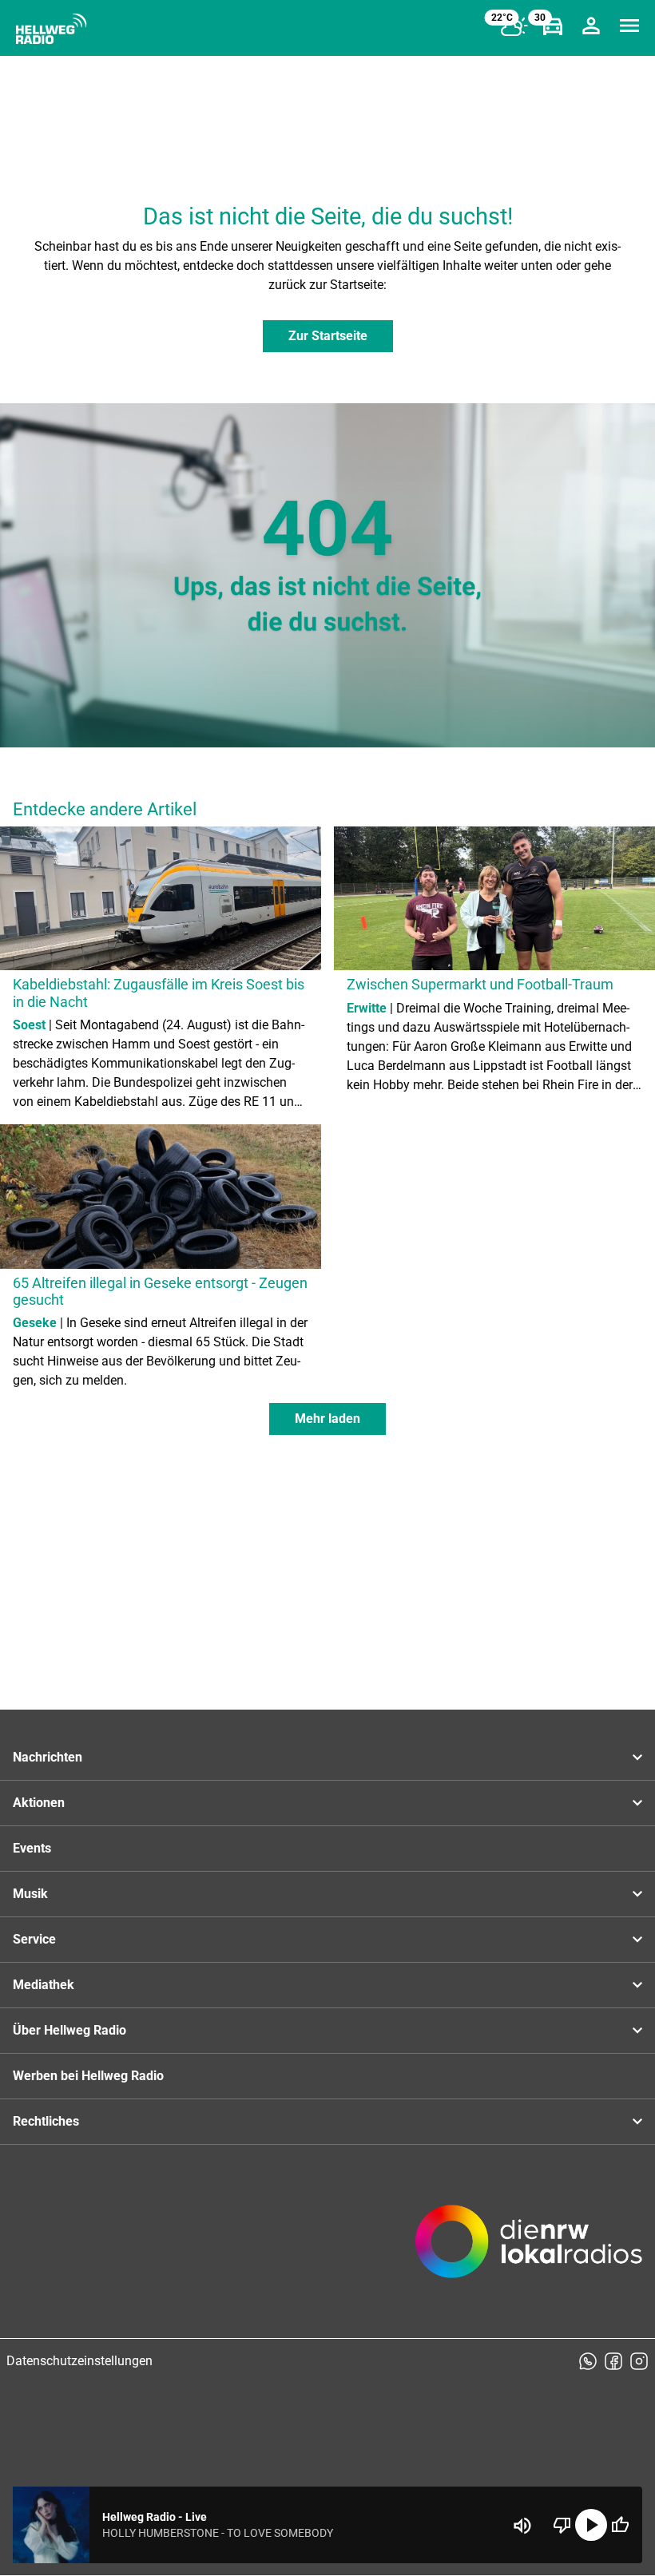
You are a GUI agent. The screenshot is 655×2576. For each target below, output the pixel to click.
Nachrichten (48, 1757)
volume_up (522, 2526)
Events (32, 1848)
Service (34, 1939)
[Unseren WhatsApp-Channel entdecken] (588, 2361)
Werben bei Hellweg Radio (88, 2076)
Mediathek (44, 1985)
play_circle (591, 2525)
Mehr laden (327, 1419)
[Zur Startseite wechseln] (51, 29)
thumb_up (620, 2525)
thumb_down (562, 2525)
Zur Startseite (328, 336)
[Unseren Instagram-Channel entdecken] (639, 2361)
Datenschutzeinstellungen (79, 2361)
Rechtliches (46, 2121)
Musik (30, 1894)
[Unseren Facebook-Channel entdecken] (613, 2361)
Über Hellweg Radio (69, 2030)
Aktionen (39, 1803)
